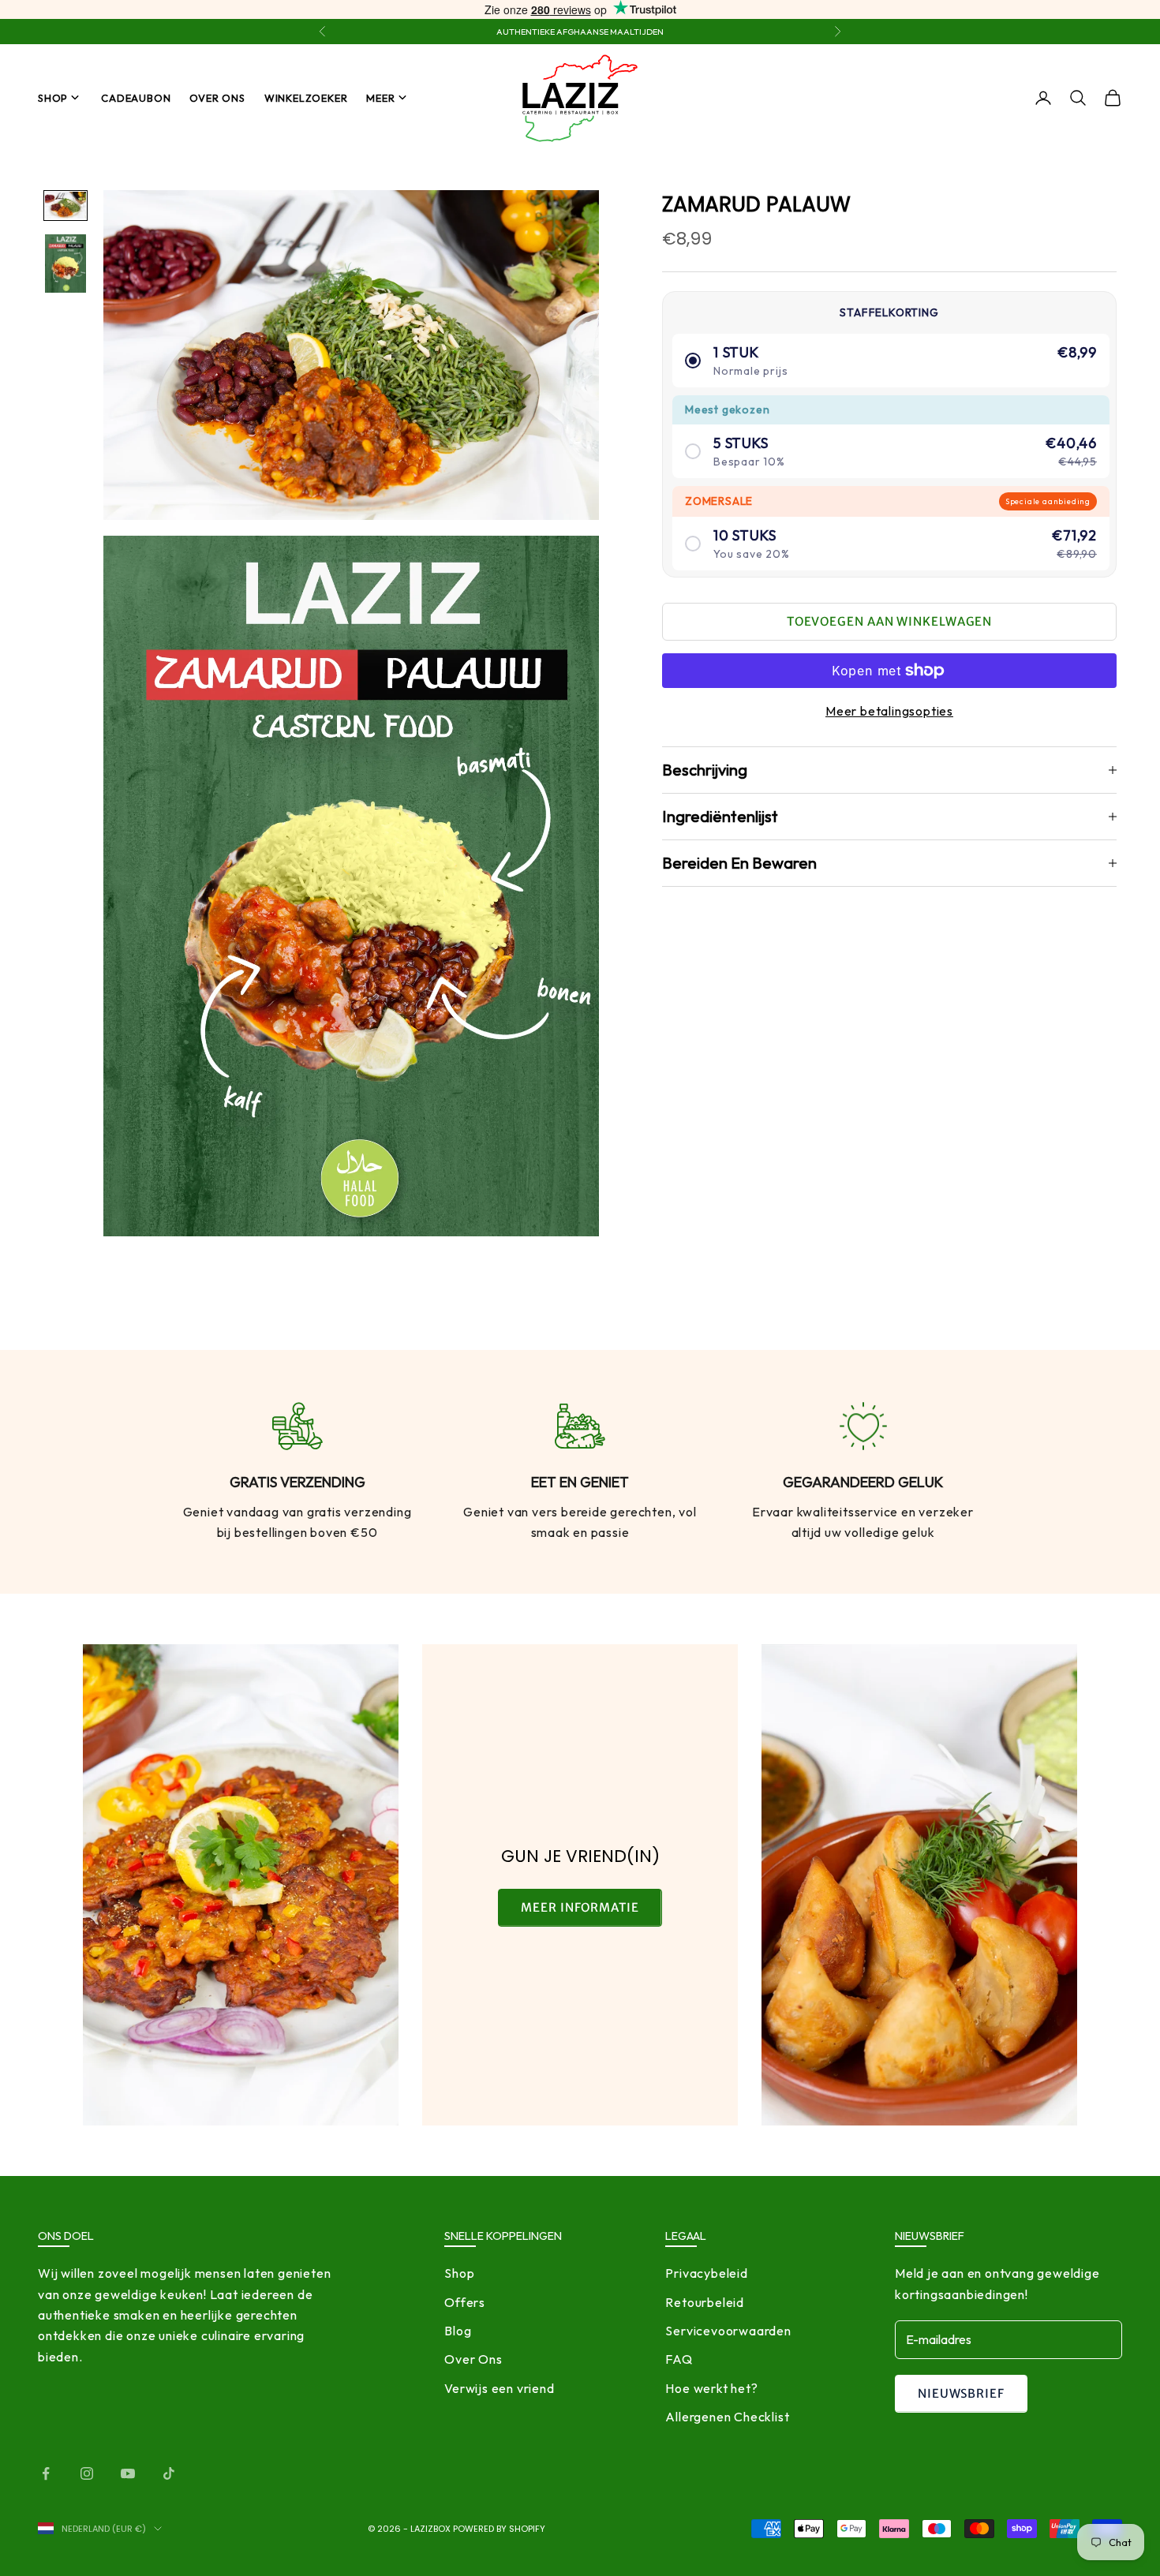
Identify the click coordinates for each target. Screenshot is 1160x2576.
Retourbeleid (705, 2302)
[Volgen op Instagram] (87, 2473)
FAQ (679, 2359)
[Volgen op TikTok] (169, 2473)
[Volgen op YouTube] (128, 2473)
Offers (465, 2302)
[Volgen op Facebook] (46, 2473)
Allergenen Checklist (727, 2417)
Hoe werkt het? (711, 2388)
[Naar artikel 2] (65, 263)
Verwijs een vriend (499, 2388)
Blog (458, 2331)
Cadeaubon (136, 98)
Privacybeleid (706, 2273)
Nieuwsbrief (961, 2393)
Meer (380, 98)
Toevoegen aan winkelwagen (890, 621)
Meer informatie (580, 1907)
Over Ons (217, 98)
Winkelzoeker (306, 98)
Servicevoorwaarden (728, 2331)
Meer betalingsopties (889, 711)
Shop (53, 98)
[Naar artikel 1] (65, 206)
